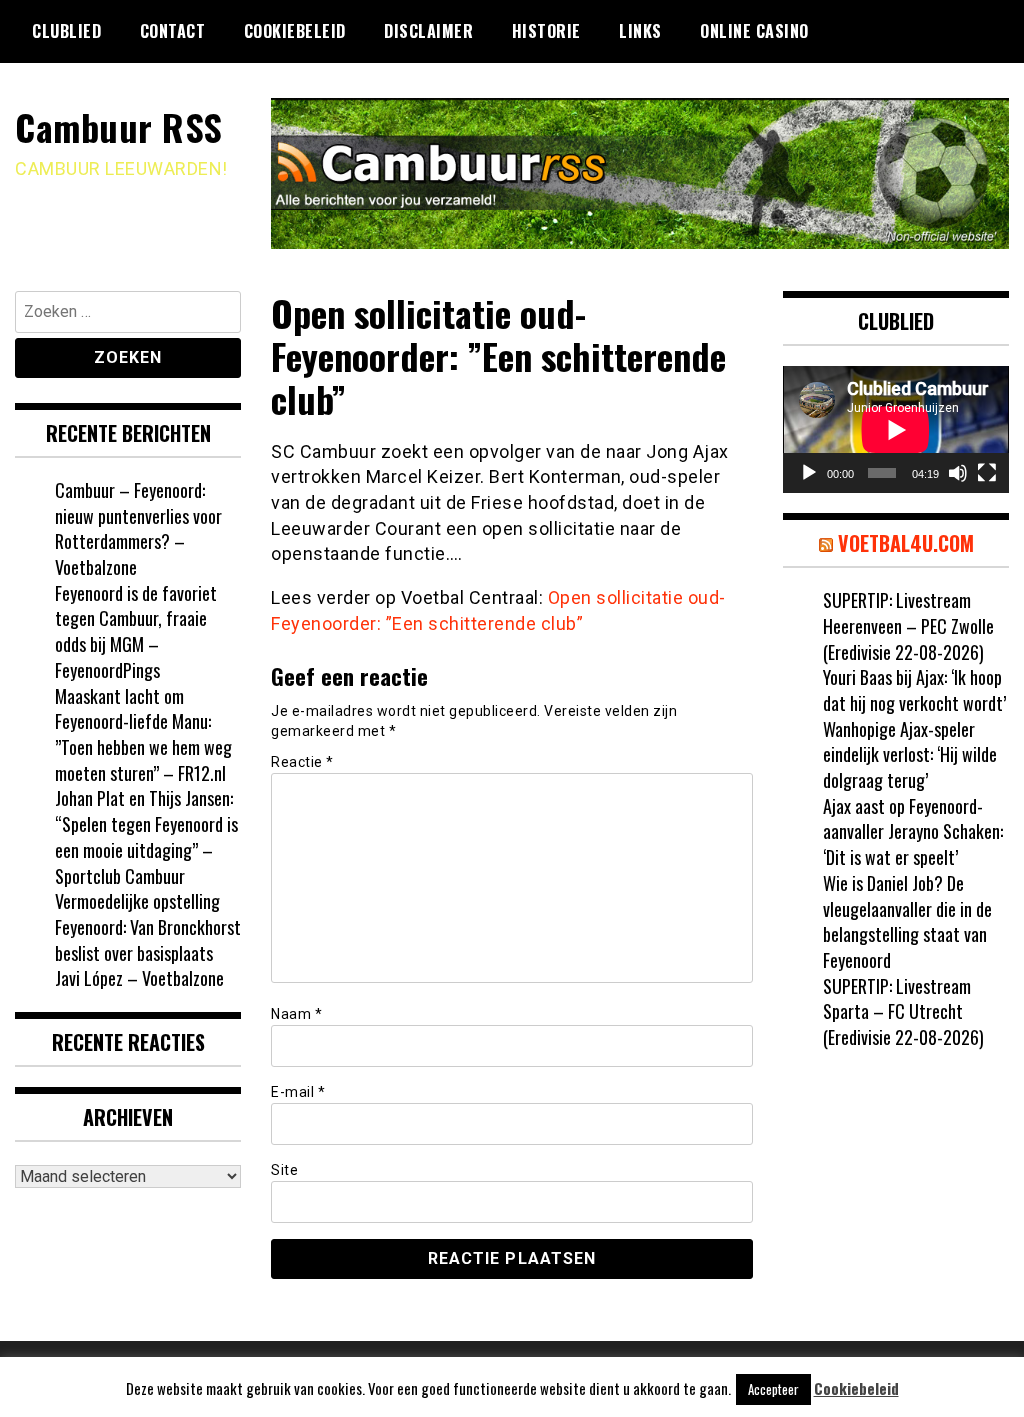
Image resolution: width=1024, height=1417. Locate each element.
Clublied (66, 31)
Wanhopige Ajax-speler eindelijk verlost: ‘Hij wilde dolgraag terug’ (910, 754)
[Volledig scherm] (987, 473)
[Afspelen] (809, 473)
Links (640, 31)
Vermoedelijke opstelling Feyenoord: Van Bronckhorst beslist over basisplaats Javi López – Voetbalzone (148, 939)
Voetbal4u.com (906, 543)
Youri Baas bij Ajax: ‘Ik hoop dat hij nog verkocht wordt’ (914, 690)
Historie (546, 31)
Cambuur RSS (119, 126)
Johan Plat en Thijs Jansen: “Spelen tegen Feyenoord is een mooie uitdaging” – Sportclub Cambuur (146, 836)
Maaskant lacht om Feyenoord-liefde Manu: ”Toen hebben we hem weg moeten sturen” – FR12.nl (143, 734)
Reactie (302, 762)
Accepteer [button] (773, 1389)
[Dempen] (958, 473)
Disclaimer (428, 31)
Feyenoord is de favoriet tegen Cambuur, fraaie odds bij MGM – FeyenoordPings (136, 631)
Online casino (754, 31)
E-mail (298, 1092)
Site (284, 1170)
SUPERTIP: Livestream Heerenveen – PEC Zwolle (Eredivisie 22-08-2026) (908, 625)
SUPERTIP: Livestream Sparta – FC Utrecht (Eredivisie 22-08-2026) (903, 1011)
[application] (896, 429)
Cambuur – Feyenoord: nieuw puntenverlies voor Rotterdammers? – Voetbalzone (138, 528)
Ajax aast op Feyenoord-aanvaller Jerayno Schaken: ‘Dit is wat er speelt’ (913, 831)
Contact (173, 31)
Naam (296, 1014)
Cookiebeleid (295, 31)
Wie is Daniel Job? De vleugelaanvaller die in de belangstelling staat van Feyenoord (907, 921)
